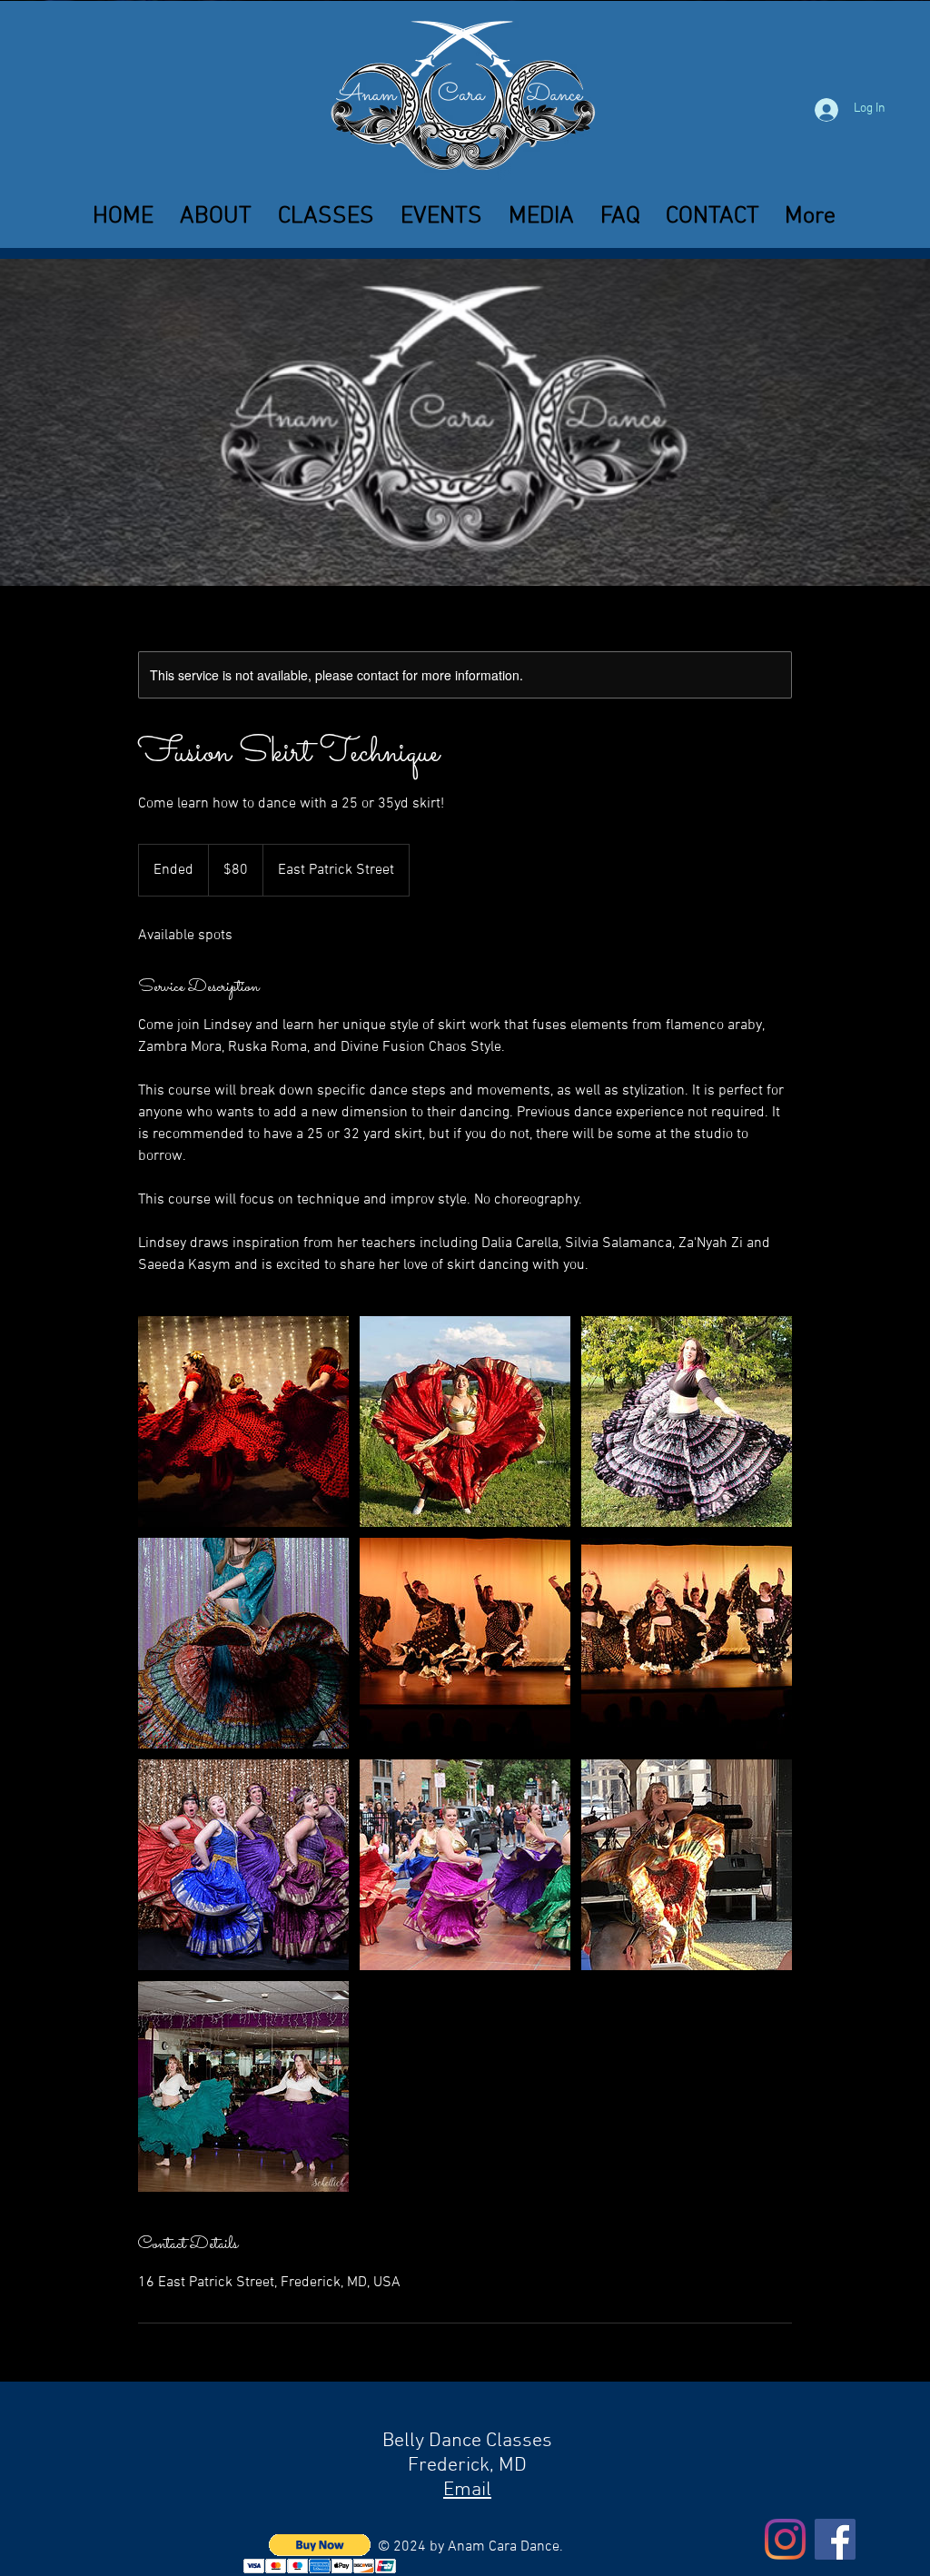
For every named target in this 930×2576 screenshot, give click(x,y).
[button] (326, 217)
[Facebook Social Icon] (835, 2539)
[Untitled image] (243, 1422)
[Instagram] (785, 2539)
